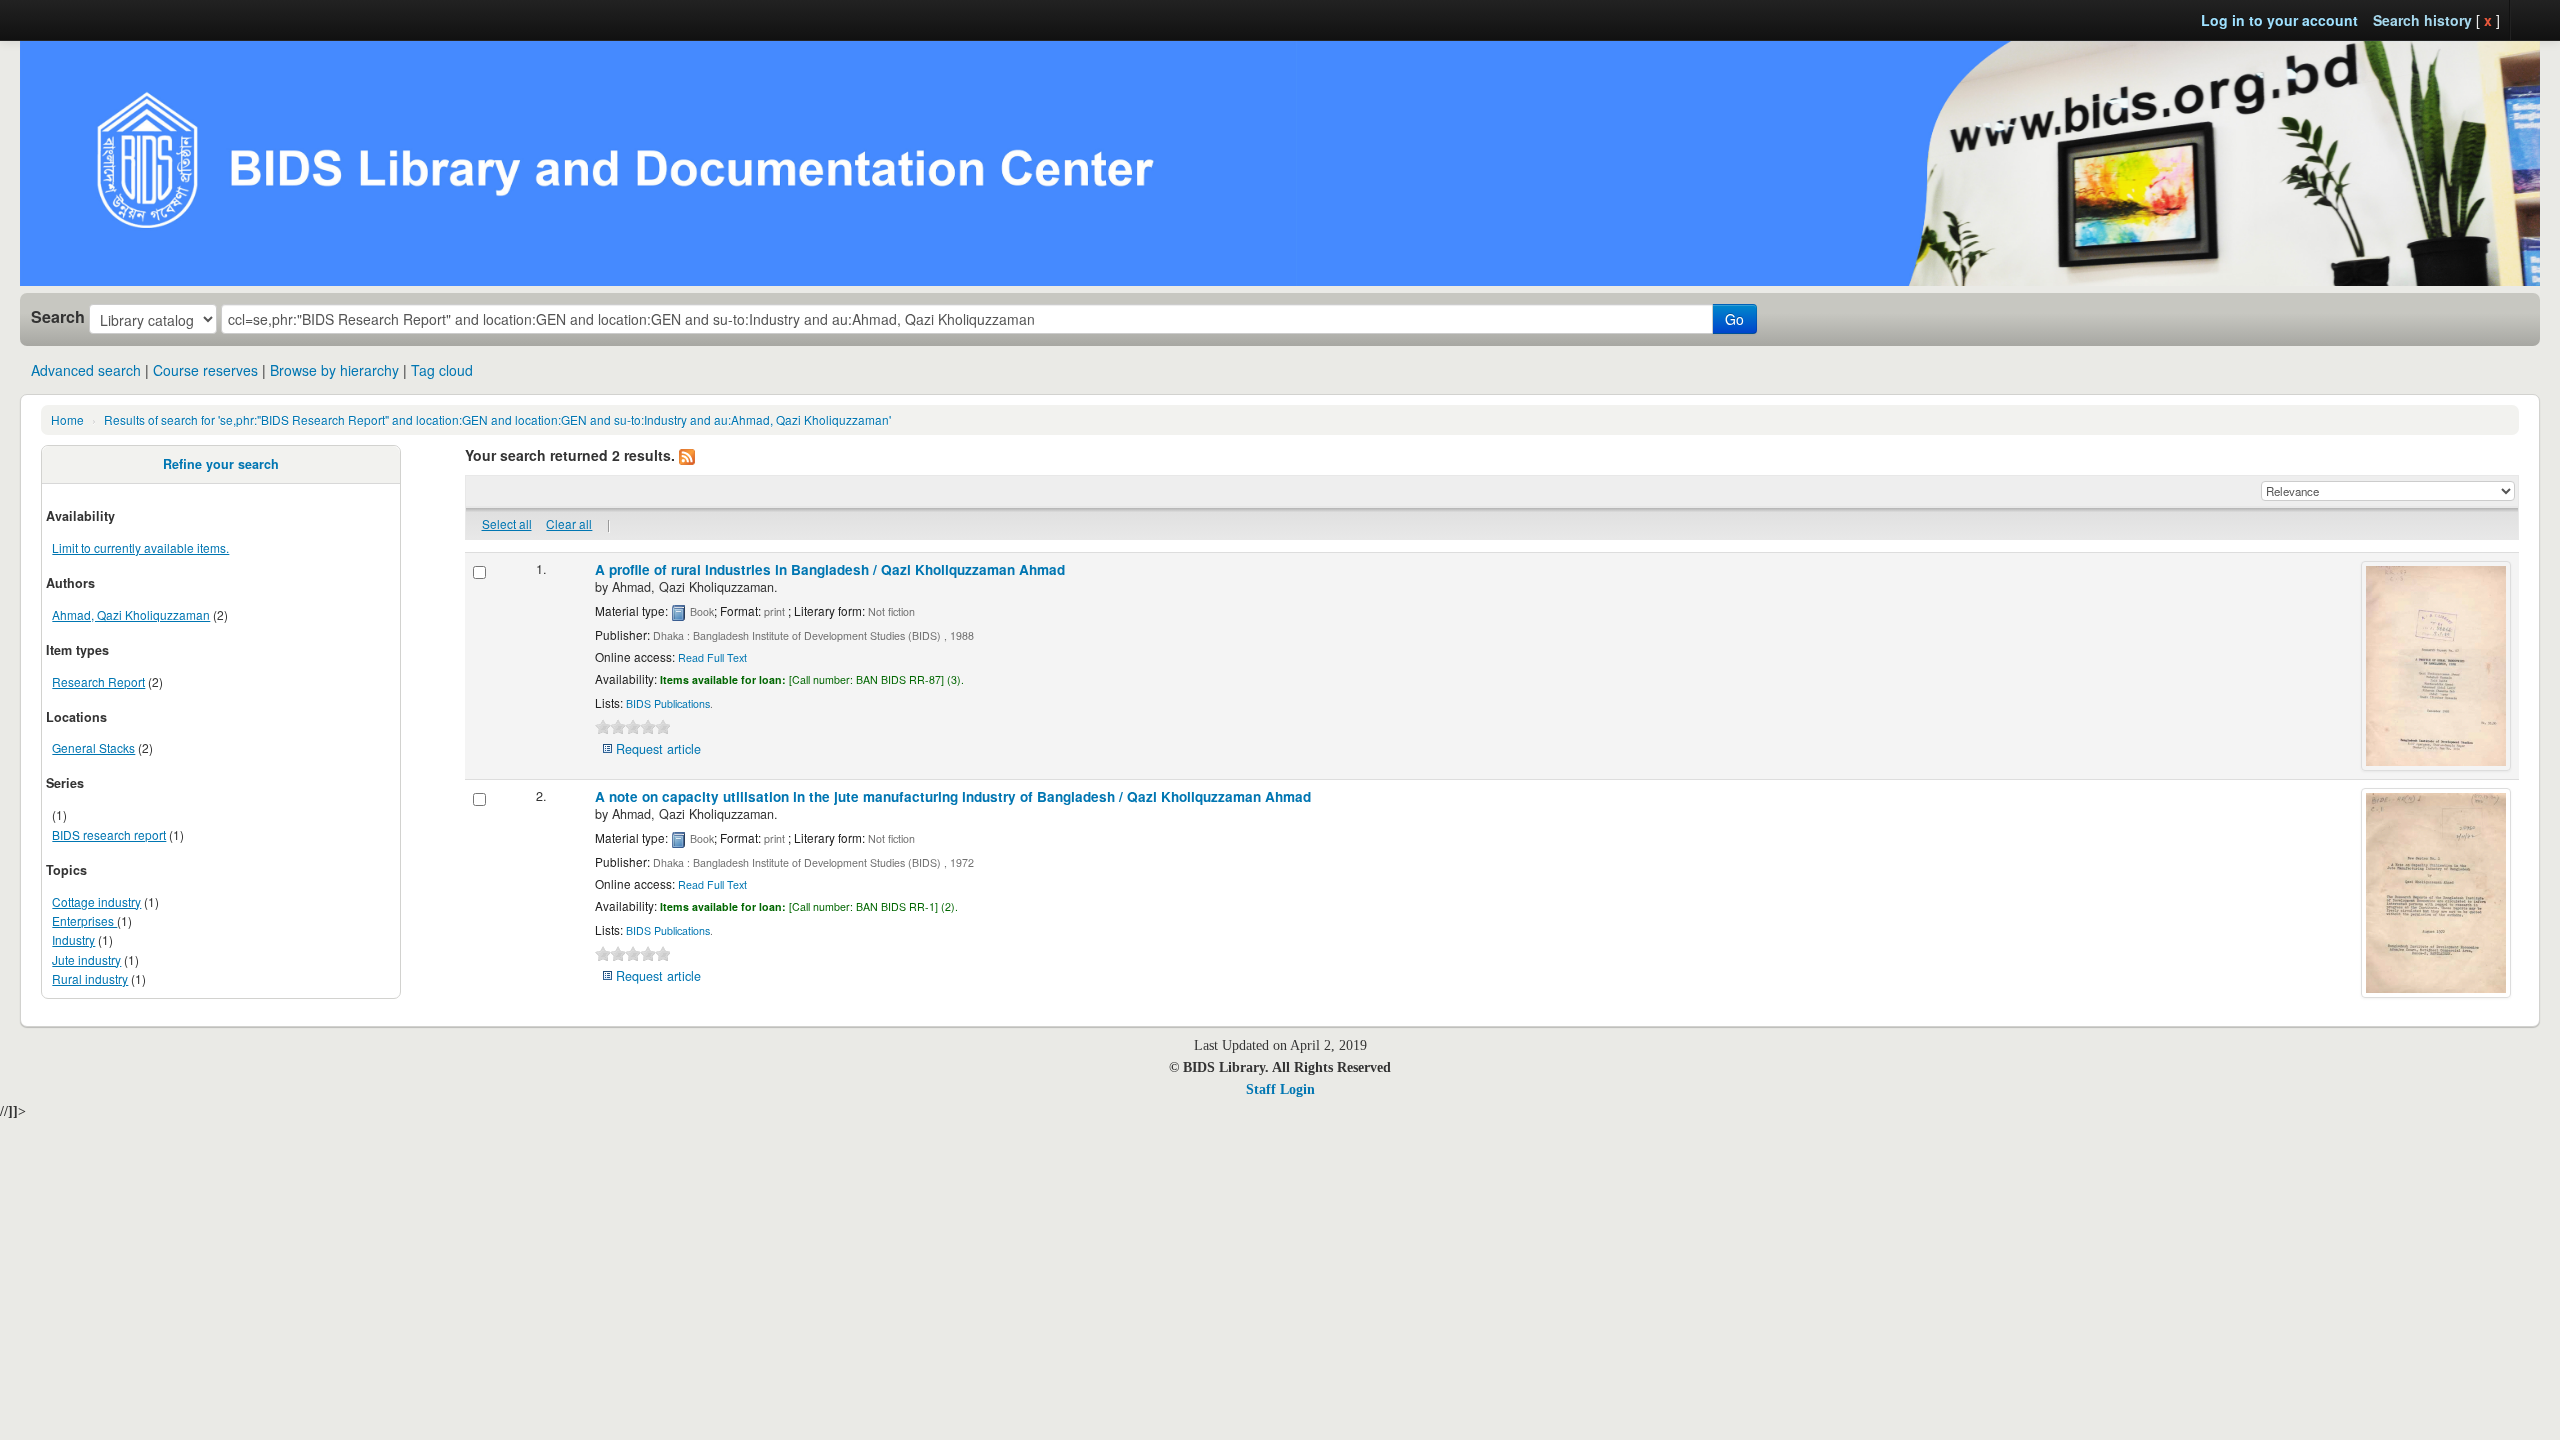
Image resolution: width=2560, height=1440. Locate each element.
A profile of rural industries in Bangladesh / (830, 569)
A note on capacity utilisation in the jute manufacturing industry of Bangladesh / (953, 796)
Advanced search (86, 370)
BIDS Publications (668, 703)
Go (1734, 319)
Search (58, 317)
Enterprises (84, 920)
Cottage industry (96, 901)
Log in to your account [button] (2279, 20)
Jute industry (86, 959)
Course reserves (205, 370)
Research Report (98, 681)
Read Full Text (712, 657)
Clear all (569, 523)
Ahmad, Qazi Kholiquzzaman (131, 614)
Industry (73, 939)
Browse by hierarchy (334, 370)
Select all (507, 523)
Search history (2422, 20)
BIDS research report (109, 834)
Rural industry (90, 978)
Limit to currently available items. (140, 547)
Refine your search (221, 464)
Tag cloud (442, 370)
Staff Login (1280, 1089)
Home (67, 419)
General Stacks (93, 747)
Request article (658, 749)
